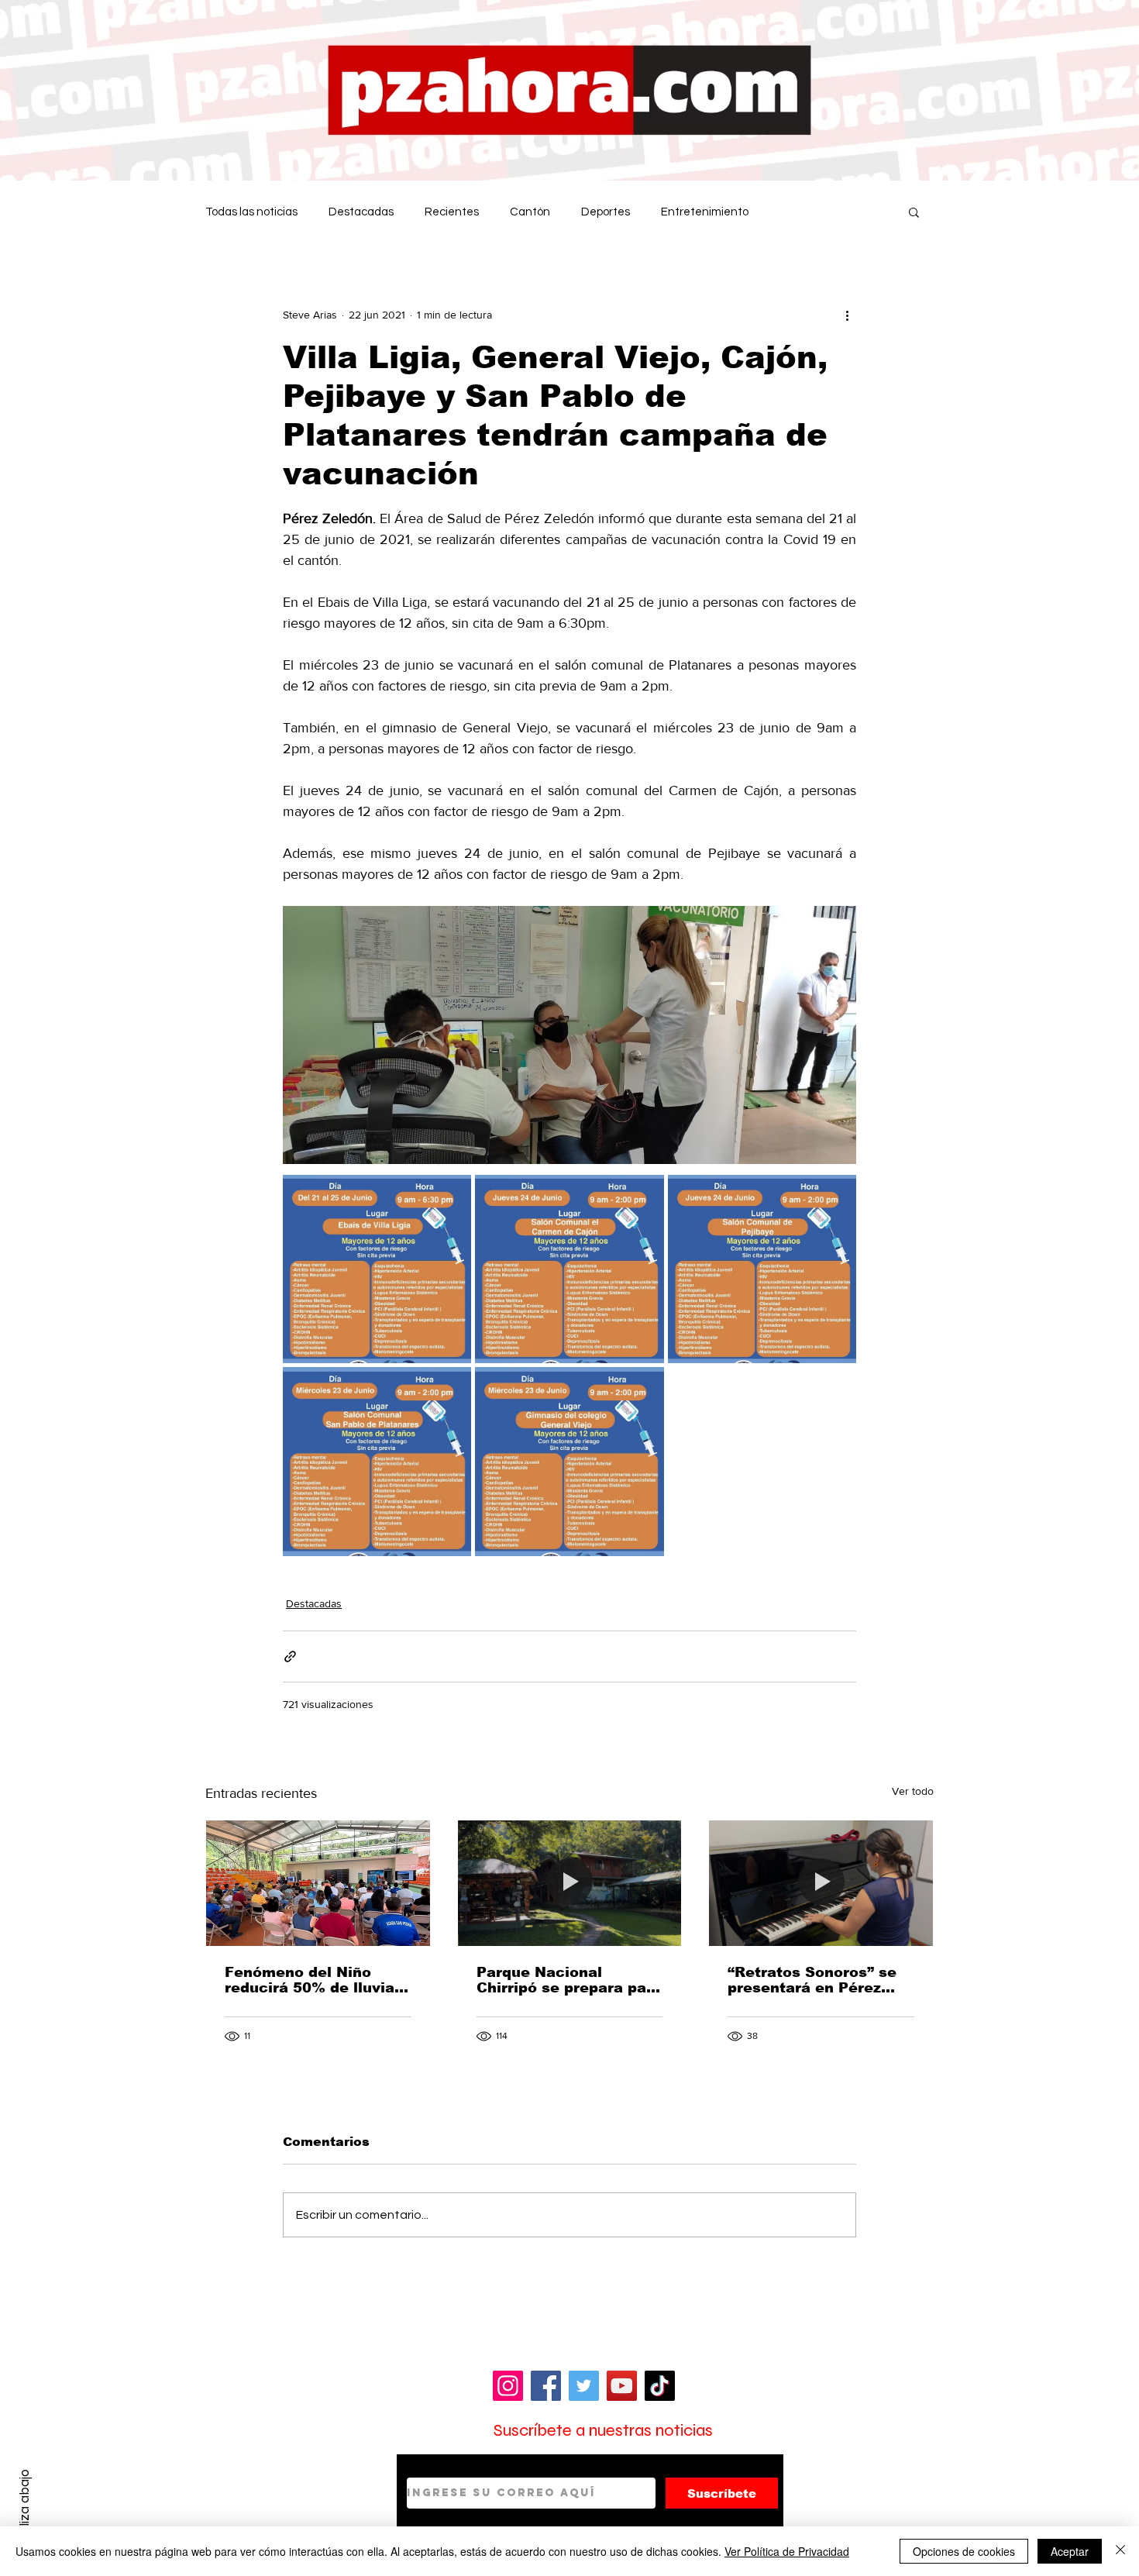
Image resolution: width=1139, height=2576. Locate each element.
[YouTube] (622, 2386)
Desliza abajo (24, 2509)
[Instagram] (508, 2386)
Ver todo (913, 1791)
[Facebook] (546, 2386)
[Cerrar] (1120, 2551)
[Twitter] (584, 2386)
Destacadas (361, 212)
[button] (914, 212)
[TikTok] (660, 2386)
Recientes (452, 212)
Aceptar (1070, 2551)
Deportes (606, 212)
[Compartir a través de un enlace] (290, 1656)
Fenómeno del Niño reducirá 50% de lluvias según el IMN (314, 1980)
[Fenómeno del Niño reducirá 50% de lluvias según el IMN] (318, 1883)
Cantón (530, 212)
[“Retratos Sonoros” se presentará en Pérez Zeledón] (821, 1883)
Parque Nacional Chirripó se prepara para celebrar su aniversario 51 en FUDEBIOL (569, 1980)
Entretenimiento (705, 212)
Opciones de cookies (964, 2551)
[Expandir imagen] (377, 1269)
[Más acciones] (847, 315)
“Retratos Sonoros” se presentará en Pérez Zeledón (812, 1980)
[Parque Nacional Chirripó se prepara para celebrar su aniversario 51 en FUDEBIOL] (570, 1883)
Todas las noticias (251, 212)
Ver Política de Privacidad (787, 2551)
